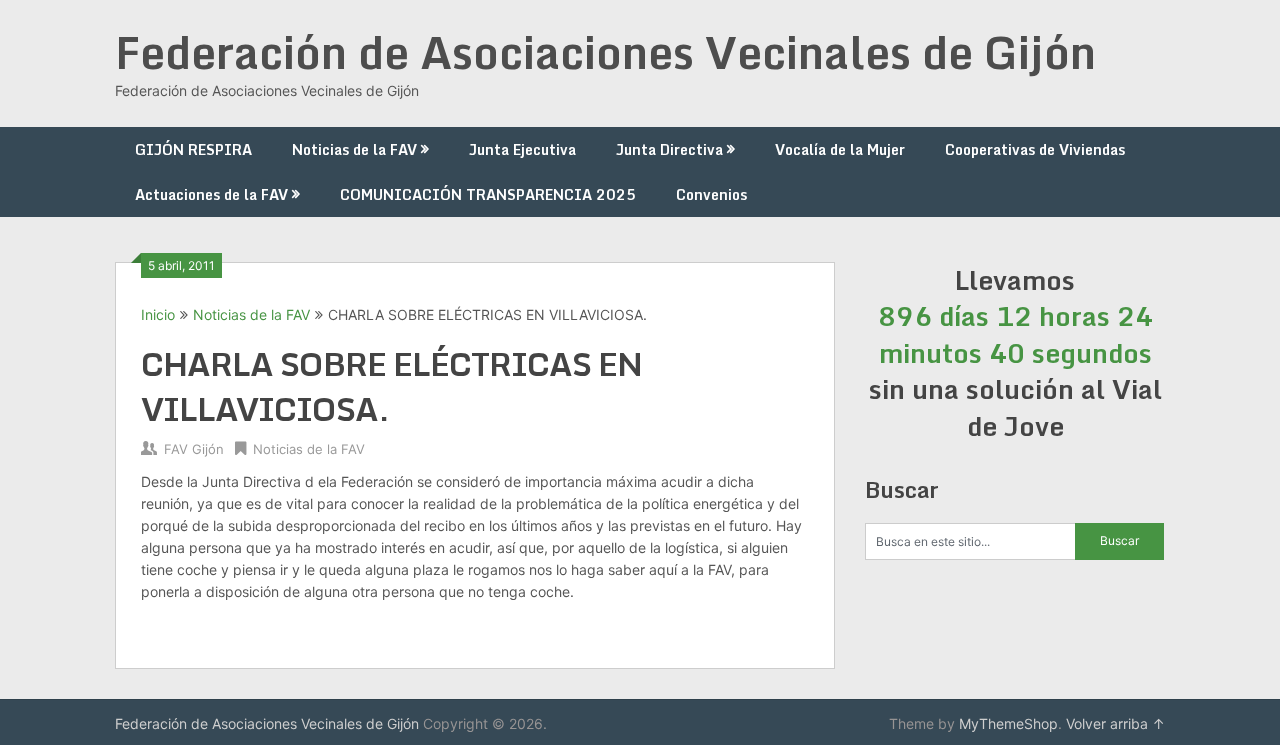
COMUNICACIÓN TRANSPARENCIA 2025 (488, 194)
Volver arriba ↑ (1115, 723)
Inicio (158, 314)
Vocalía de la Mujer (840, 149)
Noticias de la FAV (354, 149)
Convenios (711, 194)
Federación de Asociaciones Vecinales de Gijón (605, 52)
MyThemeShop (1008, 723)
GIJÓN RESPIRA (193, 149)
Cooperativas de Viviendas (1035, 149)
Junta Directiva (669, 149)
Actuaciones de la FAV (211, 194)
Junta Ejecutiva (522, 149)
